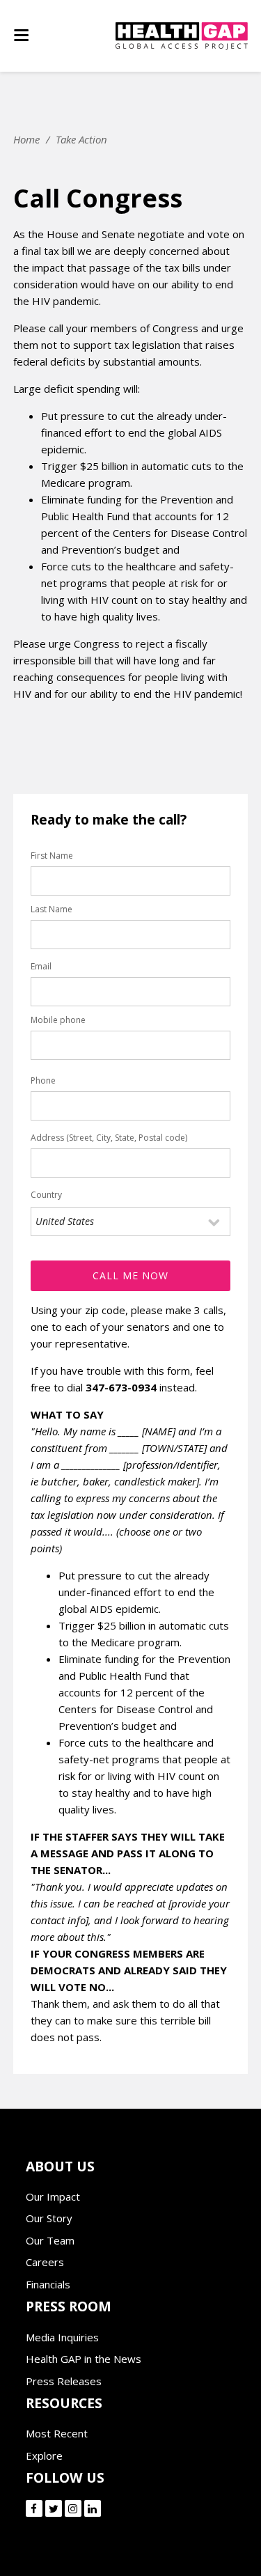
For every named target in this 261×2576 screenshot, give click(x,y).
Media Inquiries (62, 2337)
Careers (45, 2262)
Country (46, 1195)
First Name (52, 856)
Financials (48, 2284)
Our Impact (53, 2196)
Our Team (50, 2240)
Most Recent (57, 2433)
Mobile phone (58, 1020)
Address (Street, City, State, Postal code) (109, 1138)
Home (26, 139)
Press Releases (64, 2381)
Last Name (52, 909)
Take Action (81, 139)
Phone (43, 1080)
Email (41, 966)
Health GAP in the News (84, 2359)
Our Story (49, 2218)
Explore (44, 2456)
